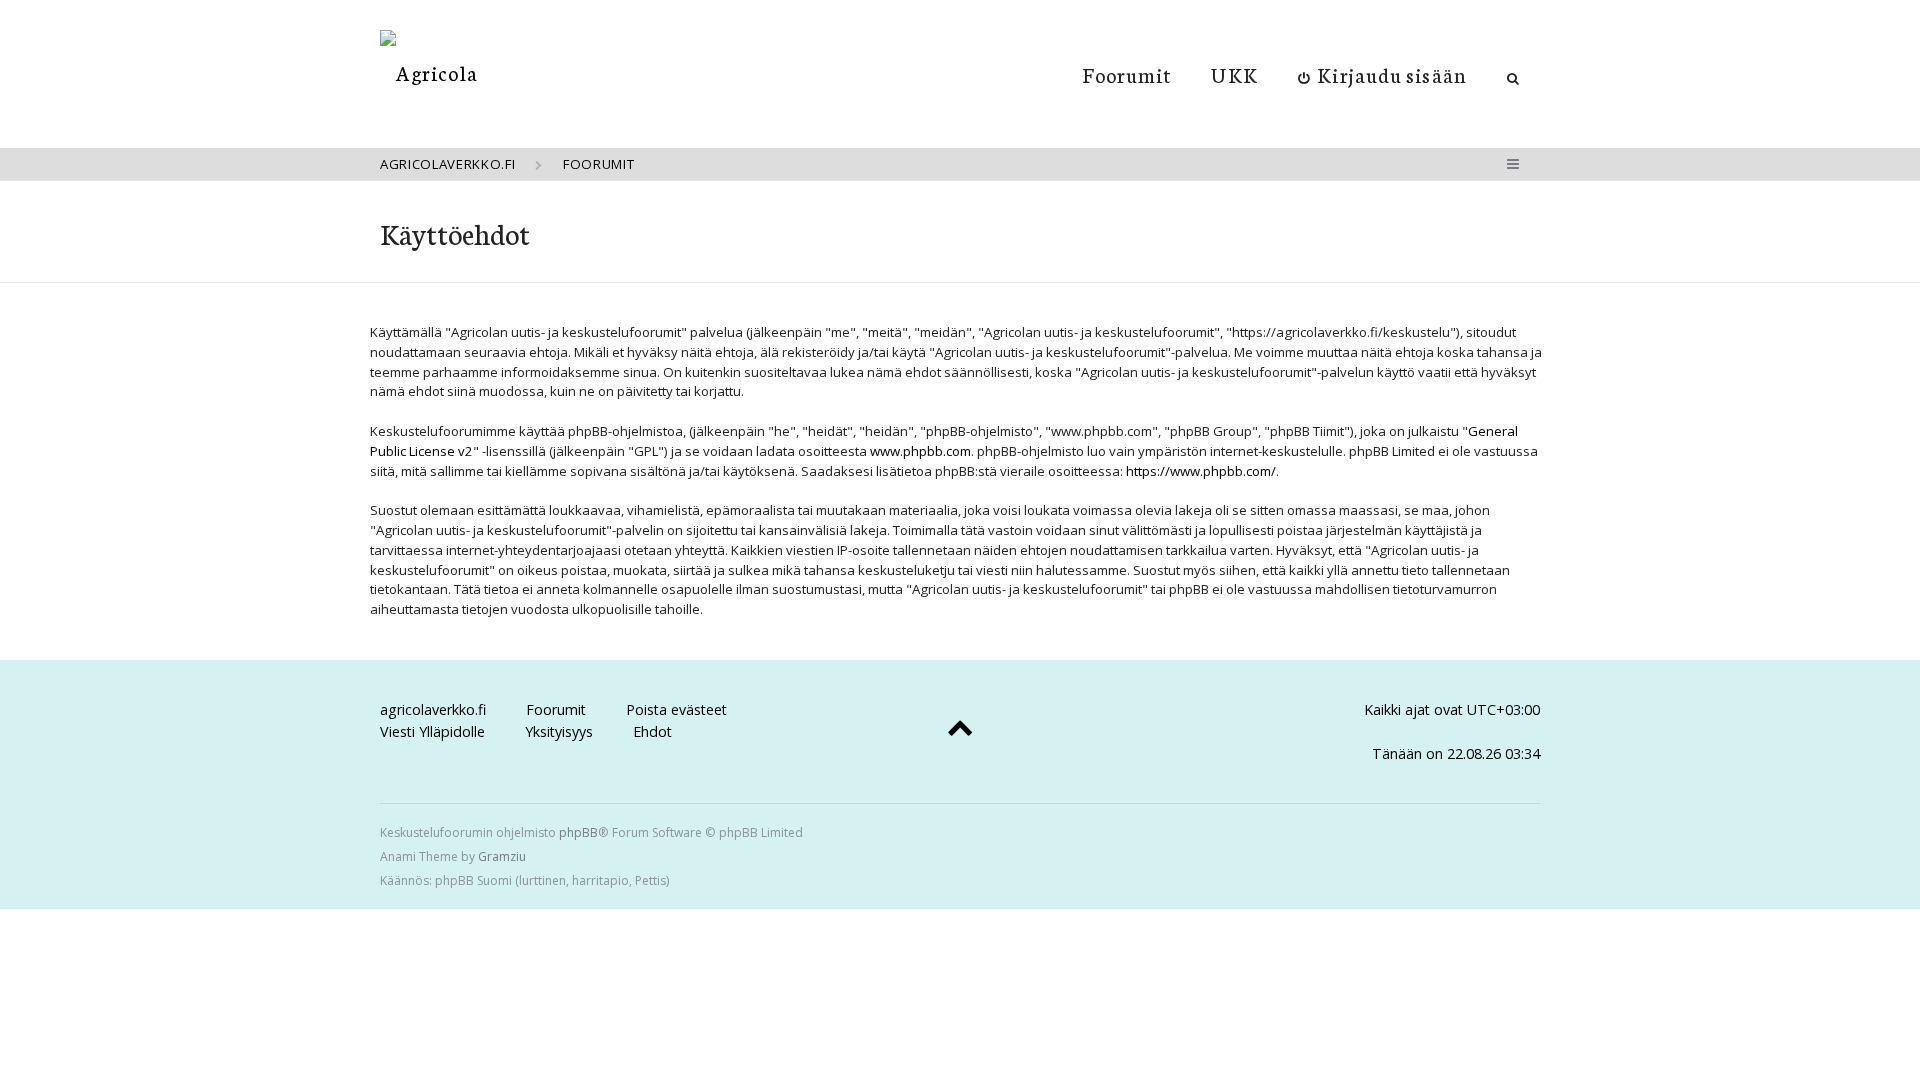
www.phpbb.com (920, 451)
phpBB (578, 832)
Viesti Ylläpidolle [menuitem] (432, 731)
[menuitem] (1382, 74)
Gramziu (502, 856)
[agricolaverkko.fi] (429, 72)
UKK (1234, 74)
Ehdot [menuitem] (652, 731)
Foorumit (1127, 74)
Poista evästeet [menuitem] (676, 709)
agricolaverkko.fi (433, 709)
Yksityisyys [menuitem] (559, 731)
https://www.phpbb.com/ (1201, 471)
